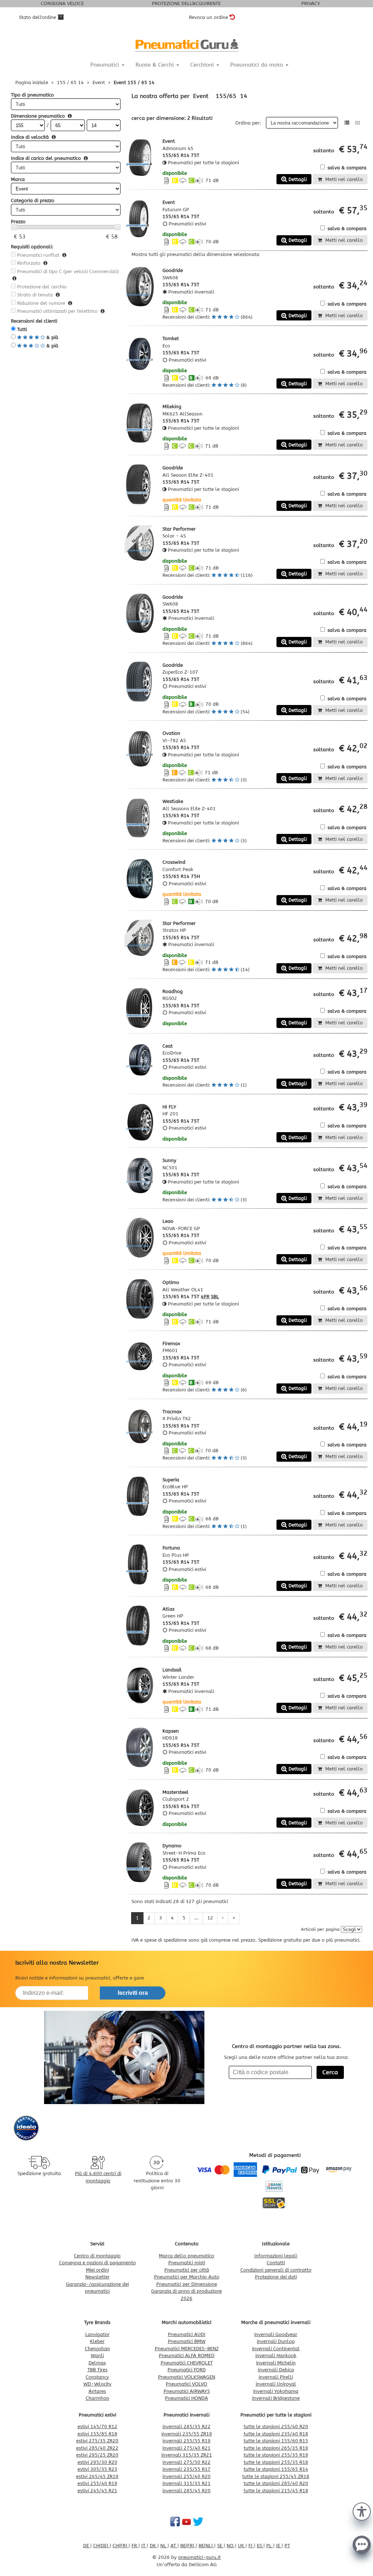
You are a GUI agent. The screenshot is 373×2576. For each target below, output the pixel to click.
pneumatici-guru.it (199, 2557)
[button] (362, 2511)
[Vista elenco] (347, 123)
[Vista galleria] (358, 123)
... (196, 1918)
